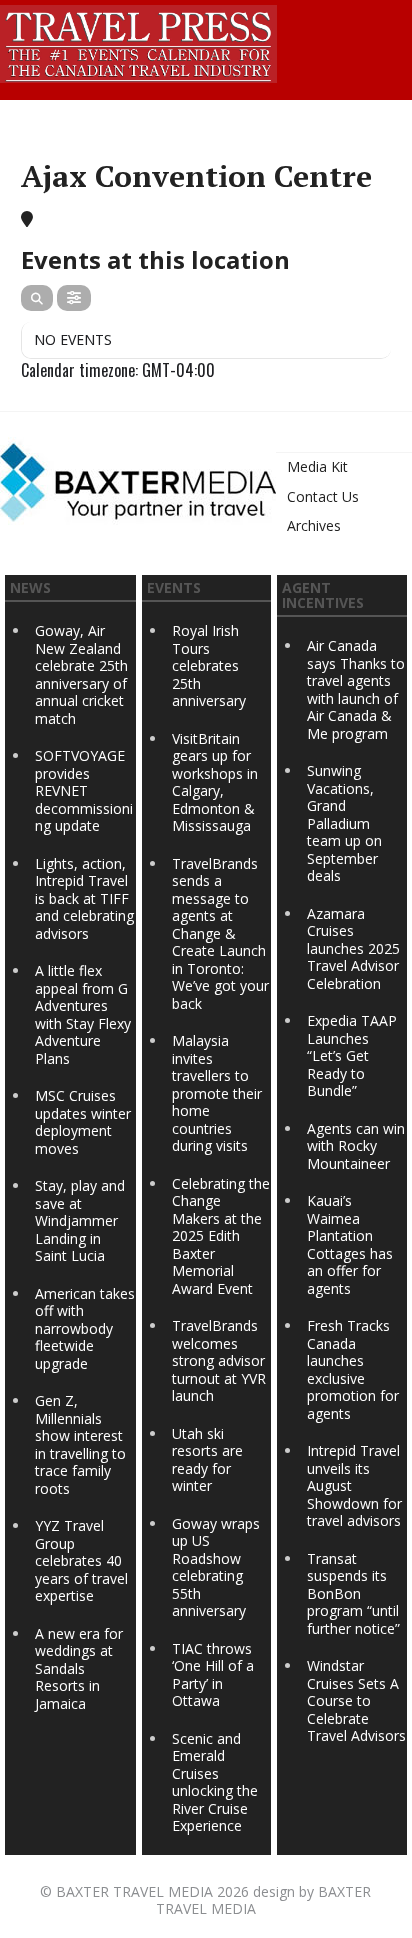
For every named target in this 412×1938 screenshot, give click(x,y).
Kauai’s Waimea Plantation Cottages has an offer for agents (350, 1244)
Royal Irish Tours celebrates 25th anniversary (209, 665)
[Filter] (74, 298)
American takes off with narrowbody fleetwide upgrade (85, 1328)
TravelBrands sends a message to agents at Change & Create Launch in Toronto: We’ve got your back (220, 933)
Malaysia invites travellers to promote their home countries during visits (217, 1093)
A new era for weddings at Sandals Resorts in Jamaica (79, 1668)
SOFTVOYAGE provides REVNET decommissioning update (84, 790)
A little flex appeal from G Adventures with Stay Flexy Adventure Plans (83, 1014)
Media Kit (317, 466)
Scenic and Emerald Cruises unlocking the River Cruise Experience (215, 1782)
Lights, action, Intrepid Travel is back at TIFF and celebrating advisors (84, 898)
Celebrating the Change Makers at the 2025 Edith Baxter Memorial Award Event (221, 1236)
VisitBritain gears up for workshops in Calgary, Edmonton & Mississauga (215, 782)
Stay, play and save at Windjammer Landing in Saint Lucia (80, 1220)
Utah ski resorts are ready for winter (207, 1460)
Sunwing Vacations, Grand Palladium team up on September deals (344, 823)
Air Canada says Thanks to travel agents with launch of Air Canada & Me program (356, 689)
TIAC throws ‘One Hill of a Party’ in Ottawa (213, 1675)
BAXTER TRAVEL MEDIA (134, 1891)
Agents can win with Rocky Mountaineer (356, 1146)
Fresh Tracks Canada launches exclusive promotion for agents (353, 1369)
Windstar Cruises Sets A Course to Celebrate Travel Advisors (356, 1700)
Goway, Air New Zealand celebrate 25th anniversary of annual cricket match (81, 674)
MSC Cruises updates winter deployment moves (83, 1122)
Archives (314, 525)
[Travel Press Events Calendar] (138, 41)
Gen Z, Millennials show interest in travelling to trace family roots (80, 1444)
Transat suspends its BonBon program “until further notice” (353, 1593)
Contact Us (323, 496)
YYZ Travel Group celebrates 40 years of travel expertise (81, 1560)
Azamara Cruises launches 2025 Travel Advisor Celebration (353, 948)
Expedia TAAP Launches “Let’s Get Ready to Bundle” (352, 1055)
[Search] (37, 298)
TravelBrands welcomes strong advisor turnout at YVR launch (219, 1360)
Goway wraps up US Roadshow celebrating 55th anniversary (216, 1567)
